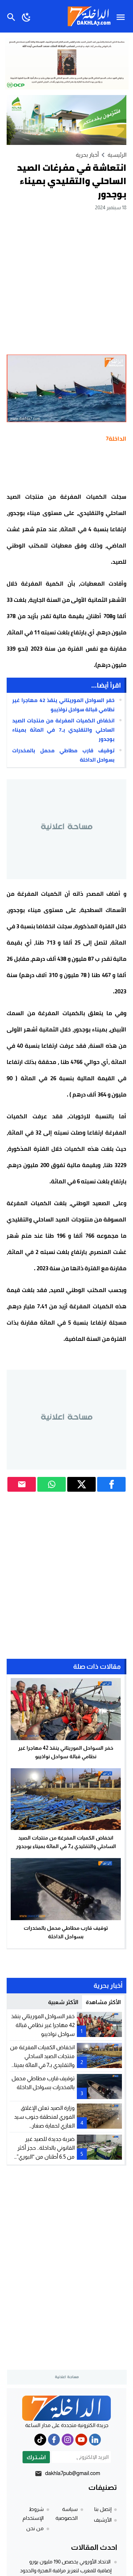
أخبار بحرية (87, 155)
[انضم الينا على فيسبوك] (54, 2440)
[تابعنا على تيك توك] (40, 2440)
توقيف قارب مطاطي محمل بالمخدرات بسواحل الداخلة (63, 755)
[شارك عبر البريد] (22, 1484)
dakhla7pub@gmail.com (73, 2473)
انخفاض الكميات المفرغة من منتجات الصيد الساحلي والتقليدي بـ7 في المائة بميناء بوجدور (63, 730)
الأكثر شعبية (63, 2002)
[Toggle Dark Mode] (26, 16)
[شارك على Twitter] (81, 1484)
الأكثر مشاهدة (103, 2002)
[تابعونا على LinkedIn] (95, 2440)
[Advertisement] (66, 282)
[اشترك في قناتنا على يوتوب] (81, 2440)
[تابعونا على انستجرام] (68, 2440)
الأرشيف (103, 2520)
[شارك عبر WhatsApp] (52, 1484)
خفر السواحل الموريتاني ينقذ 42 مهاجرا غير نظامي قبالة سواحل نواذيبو (63, 705)
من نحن (35, 2528)
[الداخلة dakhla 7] (66, 2408)
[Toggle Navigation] (122, 16)
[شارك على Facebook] (111, 1484)
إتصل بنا (103, 2509)
